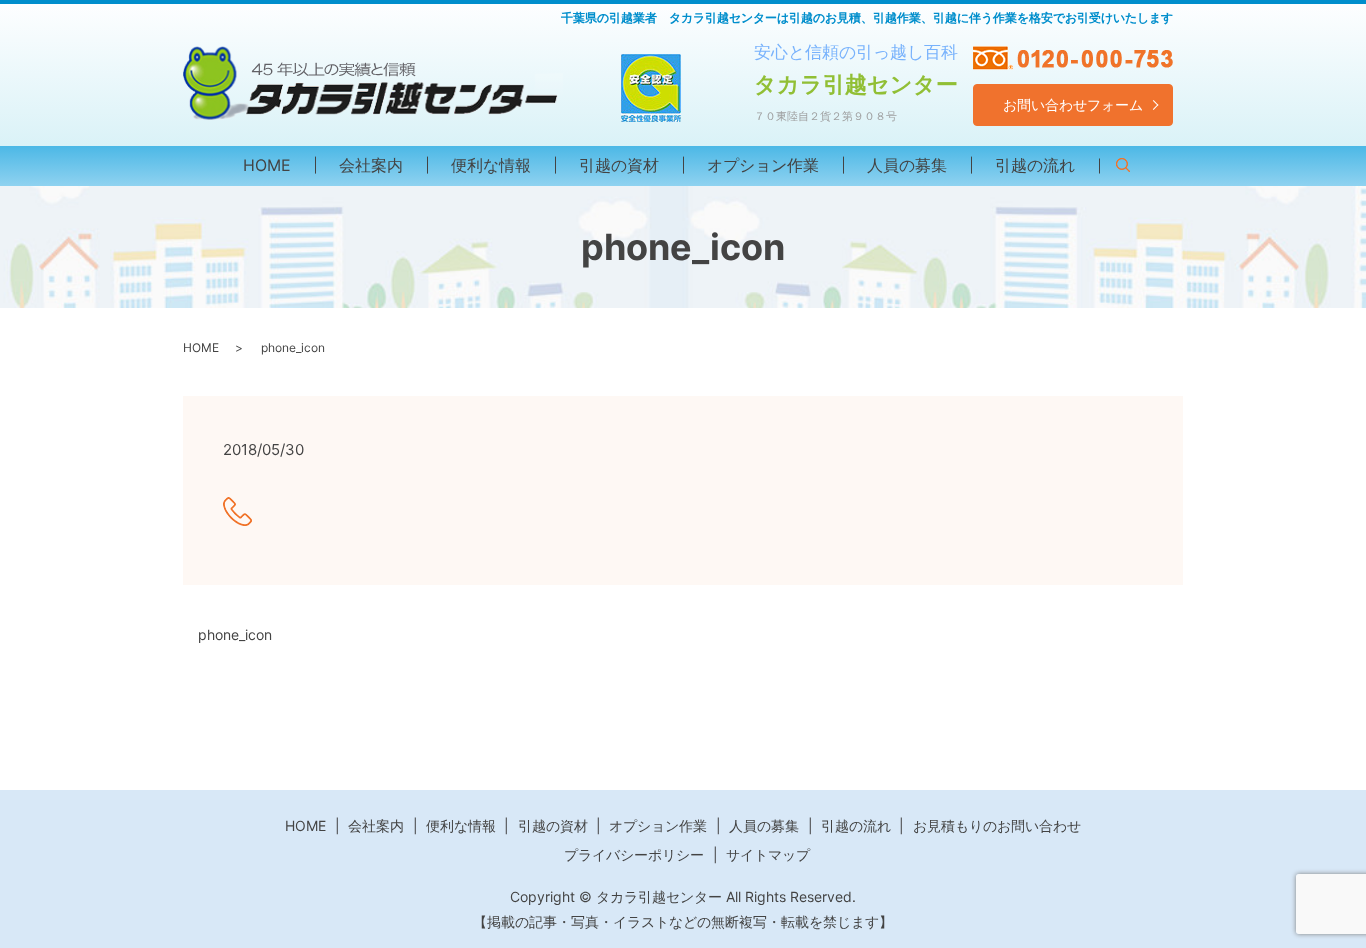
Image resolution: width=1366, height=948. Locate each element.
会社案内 (371, 165)
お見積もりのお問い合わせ (997, 825)
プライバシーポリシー (634, 854)
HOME (267, 165)
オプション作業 (763, 165)
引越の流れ (1035, 165)
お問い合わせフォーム (1073, 104)
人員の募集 (907, 165)
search (1135, 168)
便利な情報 (491, 165)
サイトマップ (768, 854)
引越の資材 (619, 165)
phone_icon (235, 634)
